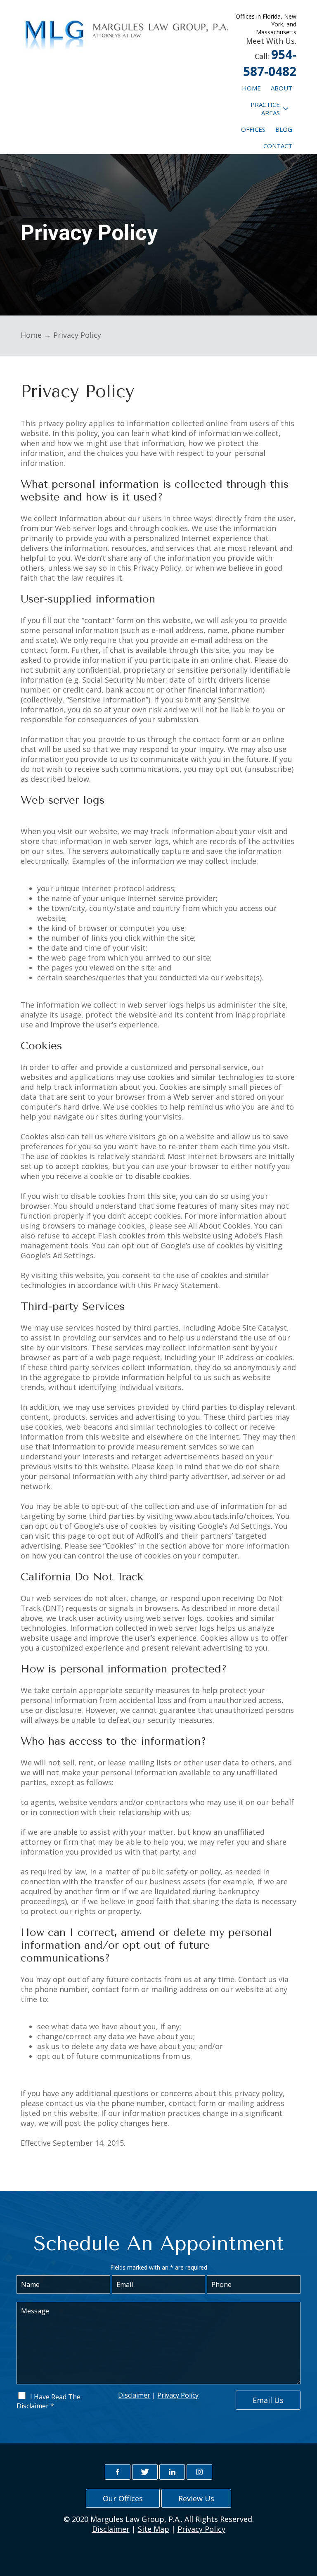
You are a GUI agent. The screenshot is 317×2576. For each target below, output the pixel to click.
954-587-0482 (270, 63)
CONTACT (278, 146)
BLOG (284, 129)
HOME (251, 88)
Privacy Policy (178, 2395)
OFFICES (253, 129)
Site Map (154, 2529)
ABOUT (282, 88)
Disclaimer (134, 2395)
